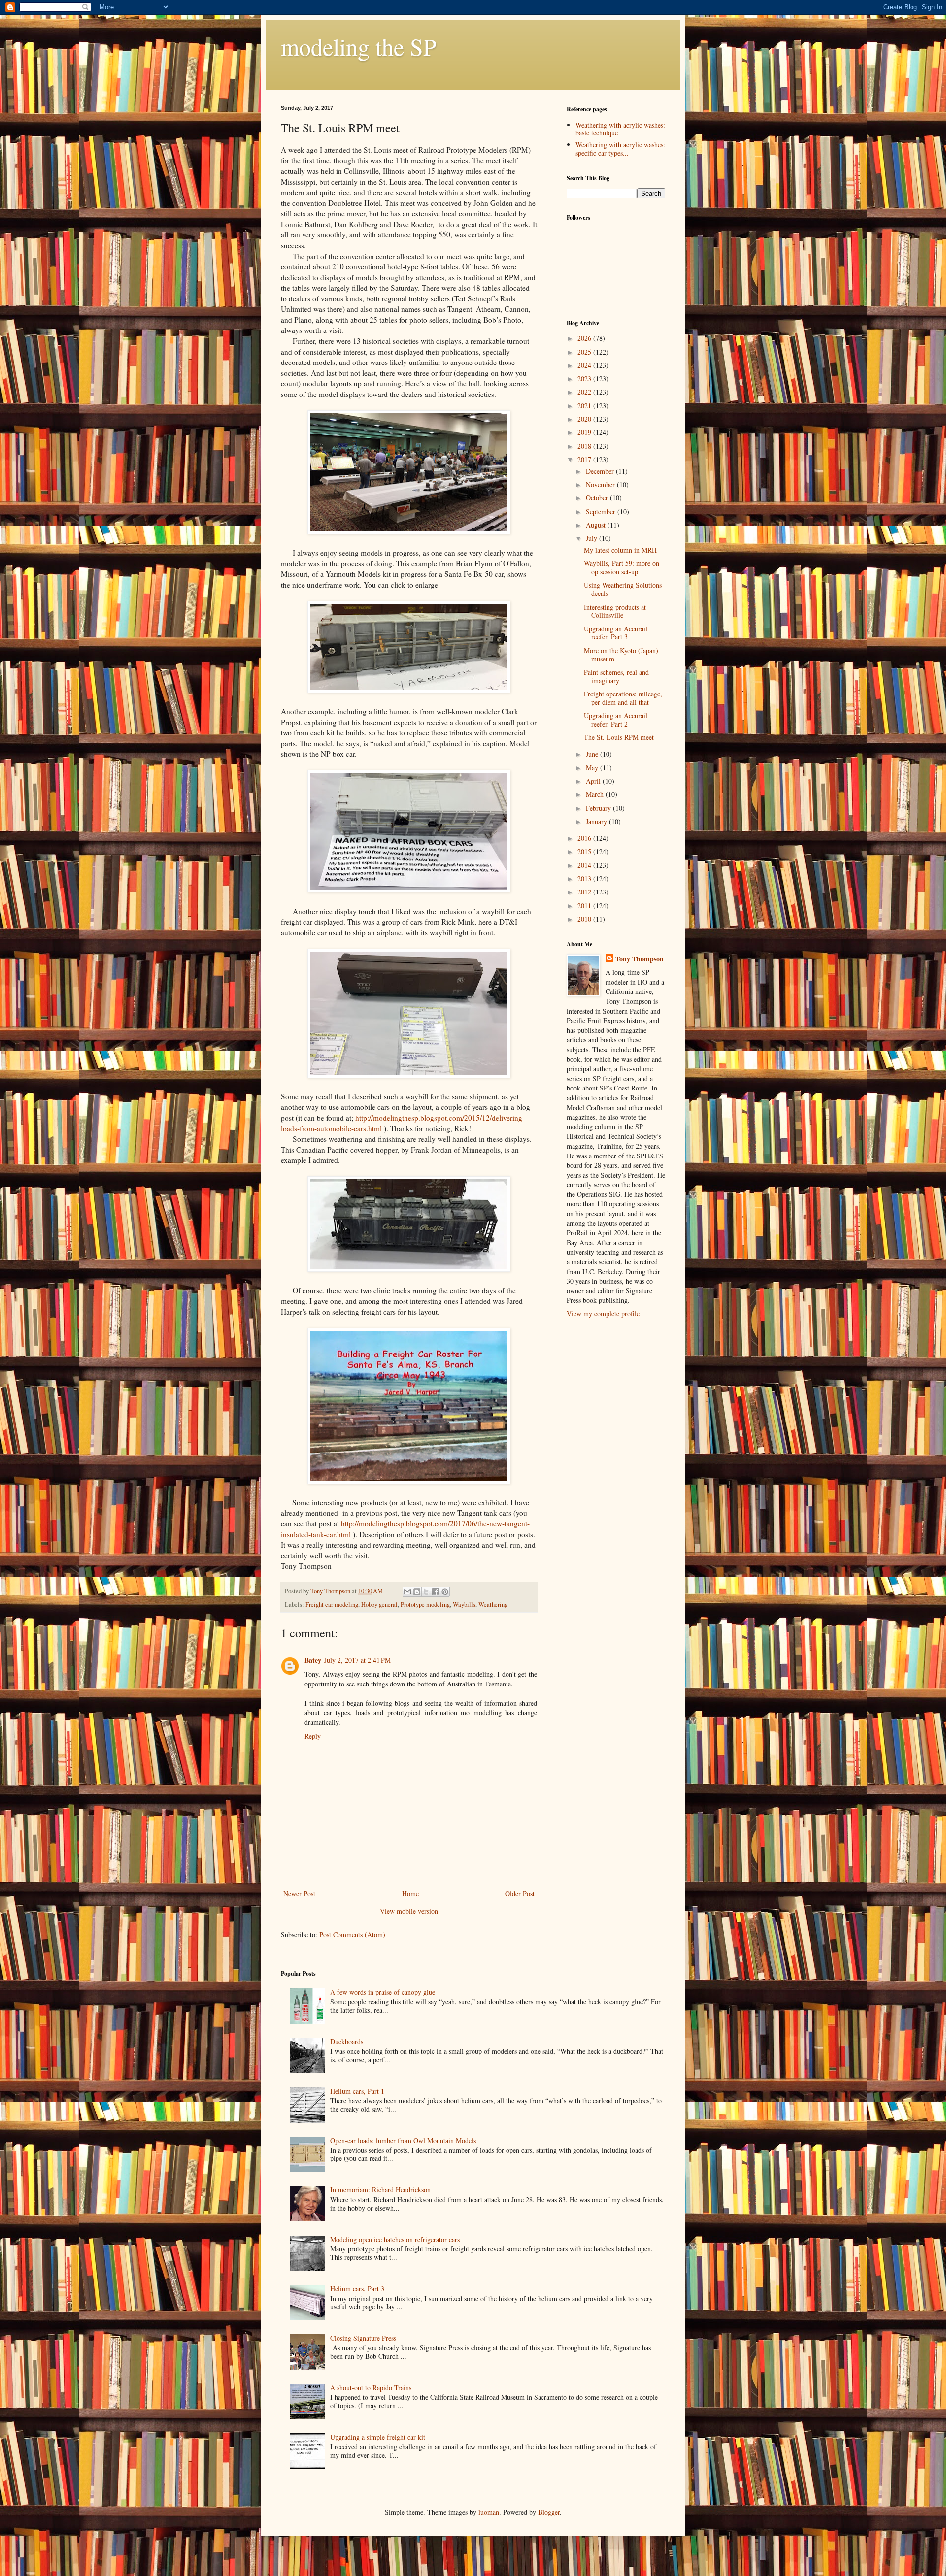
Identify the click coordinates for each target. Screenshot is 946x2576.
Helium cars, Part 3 (357, 2289)
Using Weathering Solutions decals (623, 589)
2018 (585, 446)
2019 (585, 432)
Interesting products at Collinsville (615, 611)
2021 (585, 406)
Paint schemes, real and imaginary (616, 676)
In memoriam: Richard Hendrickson (380, 2190)
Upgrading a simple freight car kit (378, 2437)
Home (410, 1894)
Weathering (493, 1604)
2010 (585, 919)
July (592, 538)
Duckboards (347, 2041)
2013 (585, 878)
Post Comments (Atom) (352, 1934)
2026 (585, 338)
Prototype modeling (425, 1604)
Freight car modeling (332, 1604)
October (598, 498)
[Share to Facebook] (436, 1592)
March (596, 794)
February (599, 808)
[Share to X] (426, 1592)
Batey (313, 1660)
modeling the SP (359, 46)
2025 (585, 352)
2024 (585, 365)
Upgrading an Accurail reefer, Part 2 (616, 720)
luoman (489, 2512)
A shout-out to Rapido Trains (371, 2388)
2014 (585, 865)
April (594, 781)
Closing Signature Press (363, 2338)
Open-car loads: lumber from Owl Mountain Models (403, 2140)
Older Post (520, 1894)
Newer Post (299, 1894)
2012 (585, 892)
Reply (313, 1736)
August (597, 525)
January (597, 821)
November (601, 484)
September (602, 512)
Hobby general (379, 1604)
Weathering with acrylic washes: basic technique (620, 129)
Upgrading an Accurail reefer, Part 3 (616, 633)
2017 (585, 459)
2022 (585, 392)
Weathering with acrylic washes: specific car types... (620, 149)
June (593, 754)
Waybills (464, 1604)
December (601, 471)
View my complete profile (603, 1313)
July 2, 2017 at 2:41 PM (357, 1660)
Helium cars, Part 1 (357, 2091)
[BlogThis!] (417, 1592)
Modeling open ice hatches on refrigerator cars (395, 2239)
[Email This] (407, 1592)
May (593, 768)
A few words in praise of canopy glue (383, 1992)
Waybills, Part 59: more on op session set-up (622, 567)
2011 (585, 906)
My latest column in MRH (620, 550)
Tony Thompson (640, 959)
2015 (585, 851)
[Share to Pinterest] (445, 1592)
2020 (585, 419)
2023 (585, 379)
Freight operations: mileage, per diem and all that (623, 698)
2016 (585, 838)
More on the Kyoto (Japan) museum (621, 655)
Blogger (549, 2512)
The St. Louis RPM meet (619, 737)
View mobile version (409, 1911)
